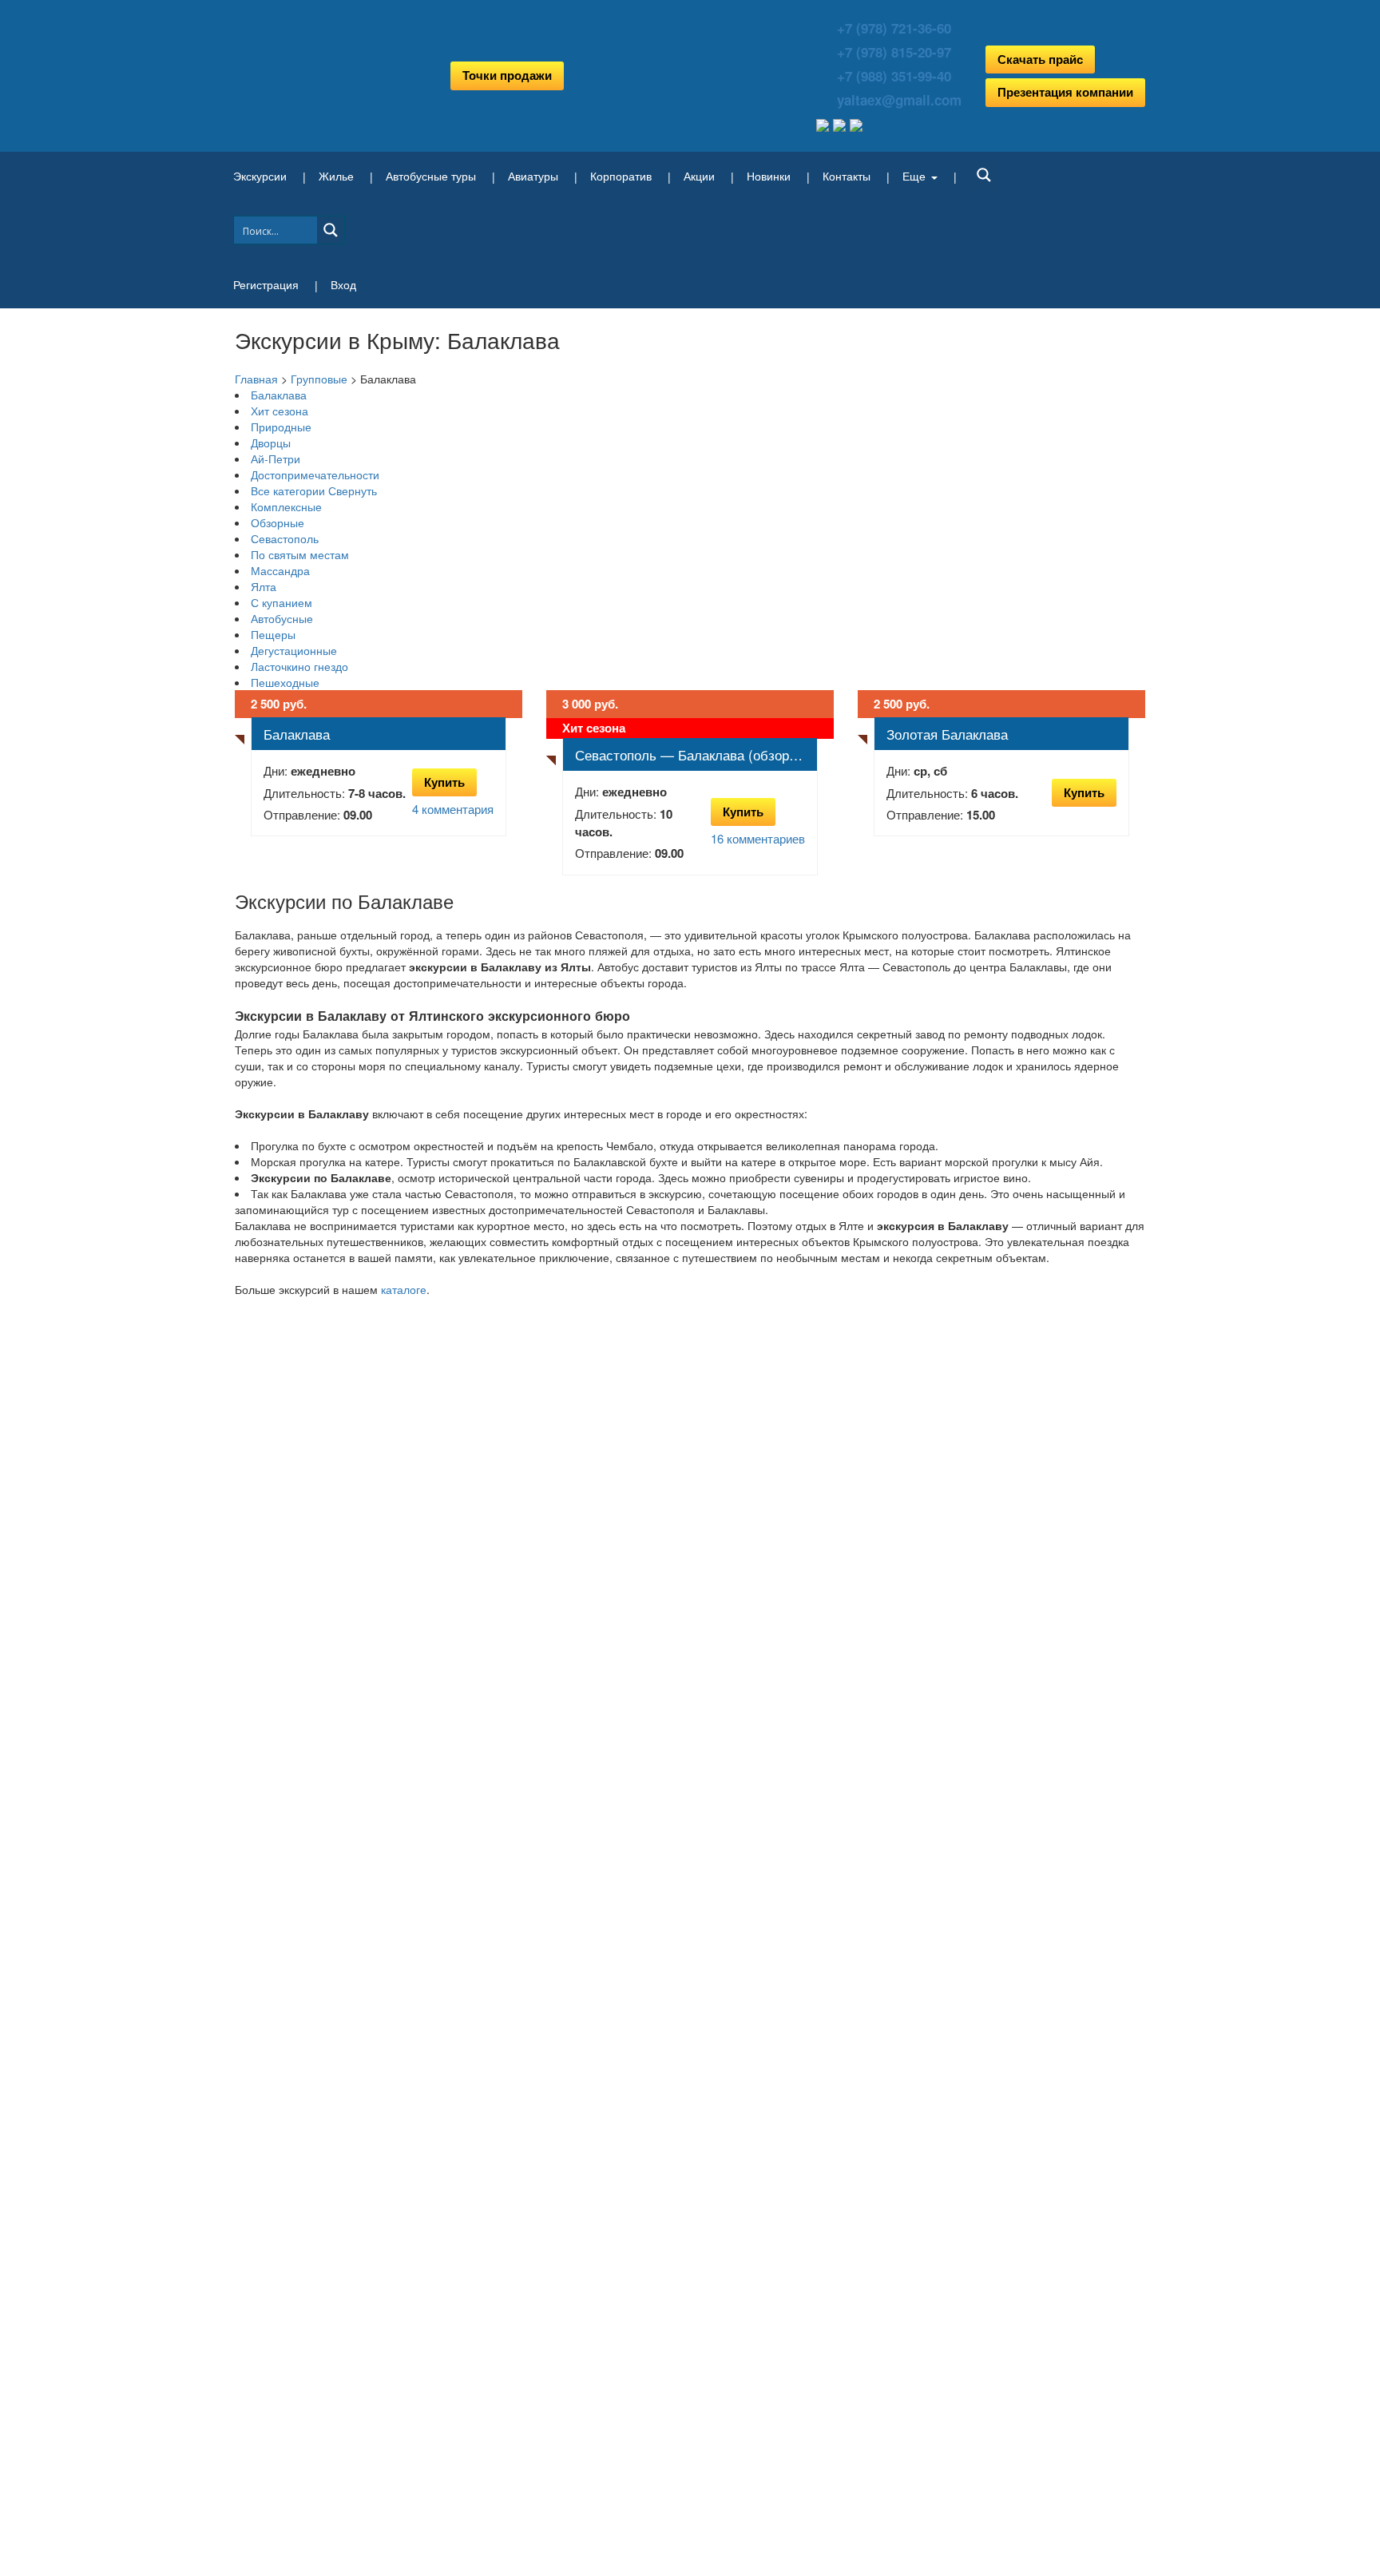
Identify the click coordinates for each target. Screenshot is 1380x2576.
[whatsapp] (841, 123)
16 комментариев (758, 838)
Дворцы (271, 443)
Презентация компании (1065, 92)
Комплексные (286, 506)
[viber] (856, 123)
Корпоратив (621, 176)
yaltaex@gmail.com (899, 100)
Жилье (336, 176)
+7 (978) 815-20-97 (894, 52)
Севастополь (285, 538)
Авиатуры (533, 176)
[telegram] (825, 123)
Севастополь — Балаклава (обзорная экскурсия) (696, 754)
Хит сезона (280, 411)
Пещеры (273, 634)
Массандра (280, 570)
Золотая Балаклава (947, 734)
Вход (343, 284)
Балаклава (279, 395)
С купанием (282, 602)
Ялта (264, 586)
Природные (281, 427)
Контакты (847, 176)
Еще (914, 176)
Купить (444, 782)
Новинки (769, 176)
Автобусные (282, 618)
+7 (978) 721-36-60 (894, 28)
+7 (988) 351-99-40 (894, 76)
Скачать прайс (1040, 59)
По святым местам (300, 554)
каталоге (404, 1289)
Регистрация (266, 284)
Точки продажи (507, 75)
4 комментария (453, 809)
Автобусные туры (431, 176)
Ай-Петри (276, 458)
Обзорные (278, 522)
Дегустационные (294, 650)
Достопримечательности (315, 474)
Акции (699, 176)
